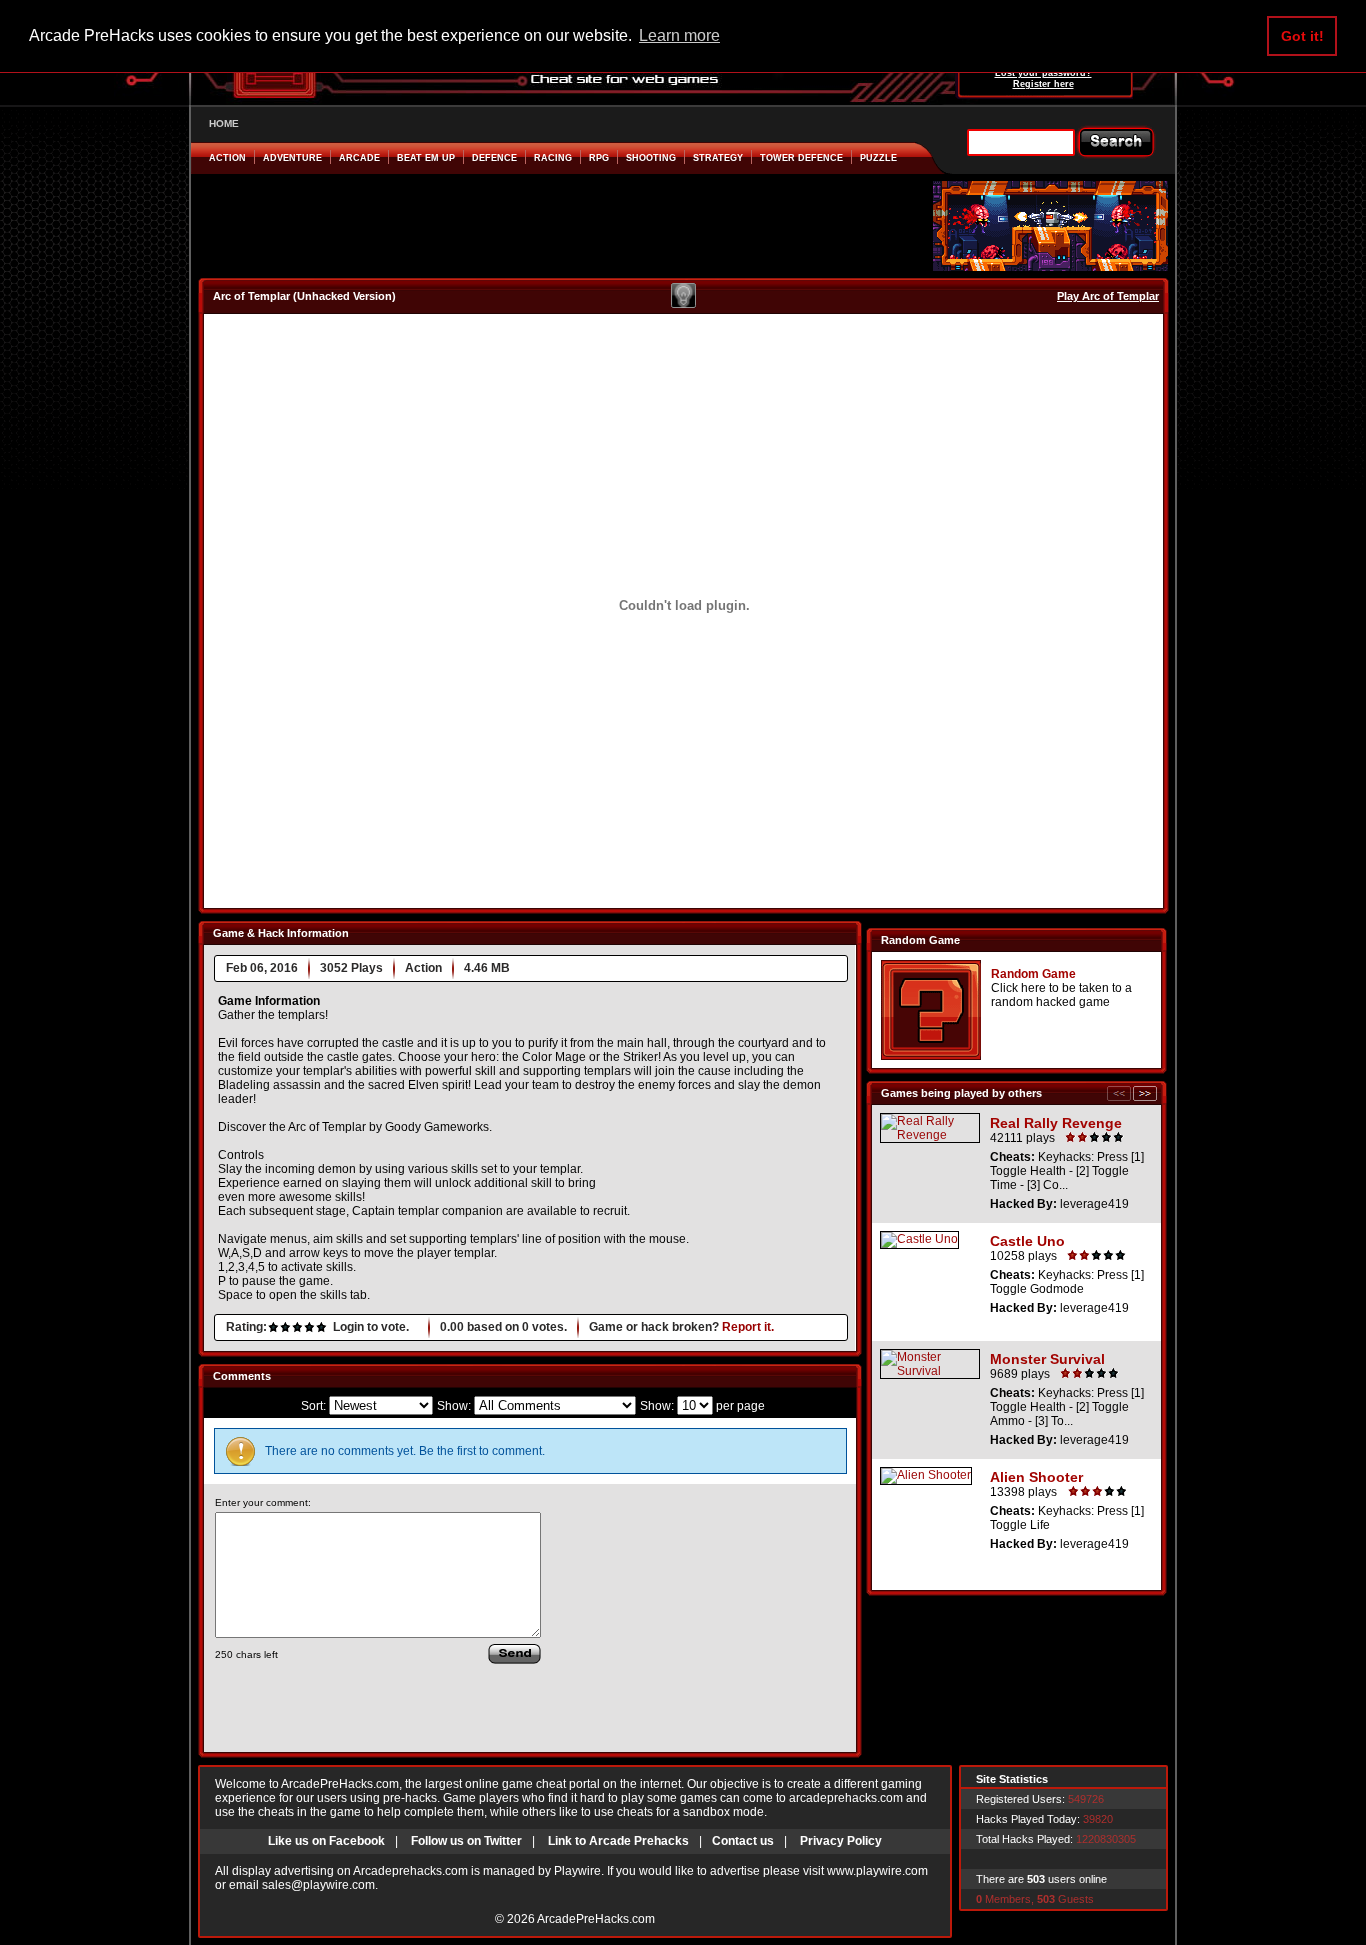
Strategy (718, 158)
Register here (1043, 84)
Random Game (1033, 974)
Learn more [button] (679, 35)
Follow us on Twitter (466, 1841)
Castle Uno (1027, 1241)
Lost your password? (1043, 73)
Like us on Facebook (326, 1841)
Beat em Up (426, 158)
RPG (599, 158)
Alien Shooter (1036, 1477)
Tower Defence (801, 158)
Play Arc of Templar (1108, 296)
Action (227, 158)
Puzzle (878, 158)
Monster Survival (1047, 1359)
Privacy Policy (841, 1841)
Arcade (359, 158)
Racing (553, 158)
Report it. (748, 1327)
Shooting (651, 158)
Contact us (743, 1841)
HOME (224, 123)
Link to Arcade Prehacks (618, 1841)
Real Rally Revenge (1056, 1123)
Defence (494, 158)
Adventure (292, 158)
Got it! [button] (1302, 36)
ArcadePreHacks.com (596, 1919)
